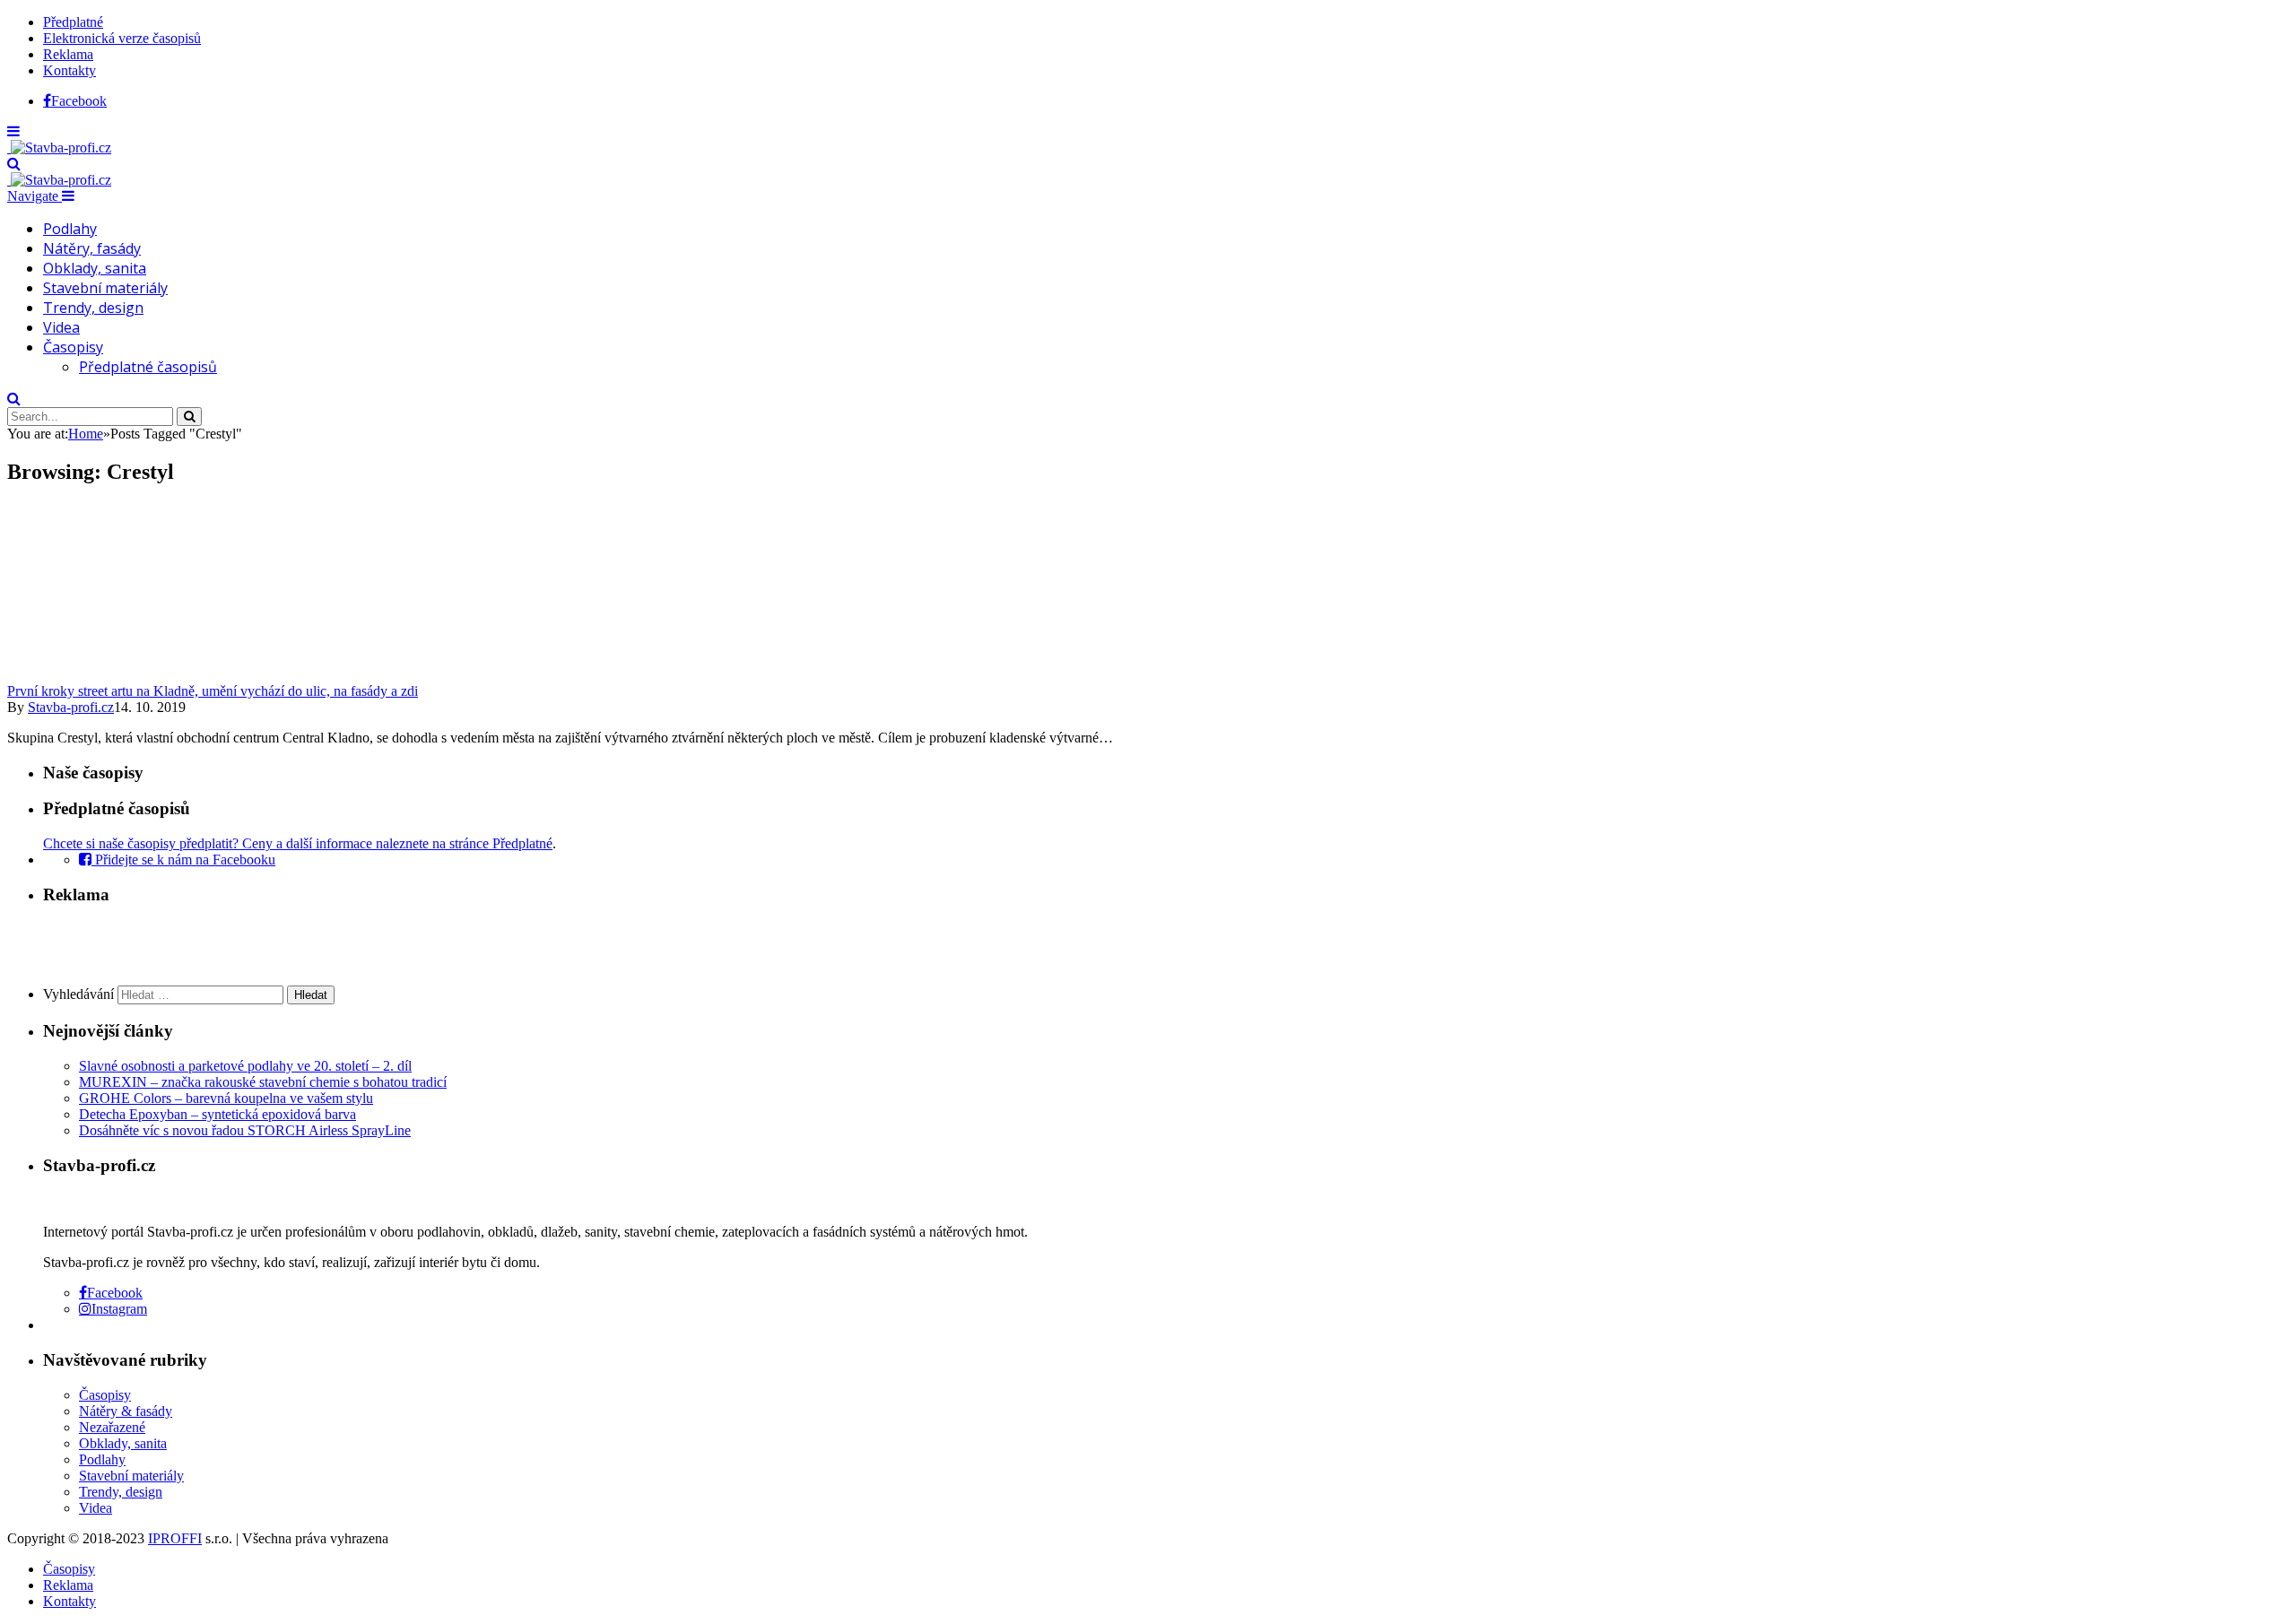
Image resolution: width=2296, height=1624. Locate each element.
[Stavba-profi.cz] (59, 148)
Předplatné (73, 22)
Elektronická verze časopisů (122, 38)
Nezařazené (112, 1427)
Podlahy (70, 229)
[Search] (14, 164)
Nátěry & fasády (126, 1411)
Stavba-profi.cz (71, 707)
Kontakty (70, 70)
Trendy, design (93, 308)
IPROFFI (175, 1538)
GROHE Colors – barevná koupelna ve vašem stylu (226, 1098)
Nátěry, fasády (92, 248)
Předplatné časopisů (148, 367)
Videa (61, 327)
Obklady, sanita (95, 268)
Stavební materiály (105, 288)
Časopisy (73, 347)
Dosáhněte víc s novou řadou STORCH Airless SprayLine (245, 1130)
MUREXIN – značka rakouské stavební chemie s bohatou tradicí (263, 1082)
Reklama (68, 54)
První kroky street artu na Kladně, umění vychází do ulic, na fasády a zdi (213, 691)
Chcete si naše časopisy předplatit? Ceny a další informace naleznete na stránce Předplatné (298, 843)
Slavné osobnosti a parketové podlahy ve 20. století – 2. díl (245, 1066)
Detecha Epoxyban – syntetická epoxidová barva (217, 1114)
